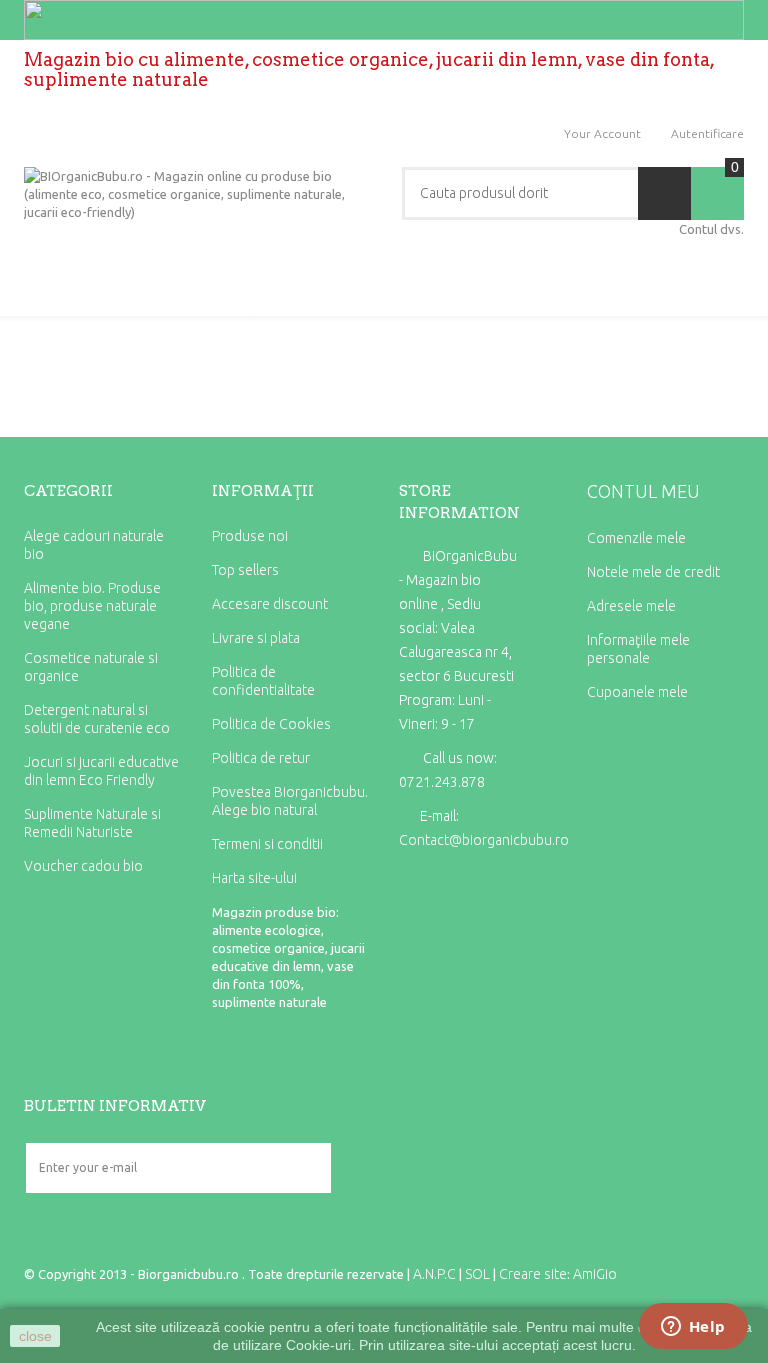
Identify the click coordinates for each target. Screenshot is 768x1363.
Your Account (602, 133)
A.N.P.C (434, 1274)
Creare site (533, 1274)
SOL (477, 1274)
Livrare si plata (256, 638)
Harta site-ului (254, 878)
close (35, 1336)
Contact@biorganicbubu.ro (484, 840)
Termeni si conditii (267, 844)
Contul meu (643, 491)
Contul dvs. (711, 229)
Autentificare (707, 133)
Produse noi (250, 536)
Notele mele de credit (653, 572)
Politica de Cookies (271, 724)
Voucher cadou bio (83, 866)
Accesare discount (270, 604)
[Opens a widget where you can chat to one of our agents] (693, 1328)
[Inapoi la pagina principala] (30, 356)
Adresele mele (631, 606)
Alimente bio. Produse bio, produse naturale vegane (92, 606)
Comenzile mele (636, 538)
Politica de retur (261, 758)
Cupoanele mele (637, 692)
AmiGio (595, 1274)
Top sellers (245, 570)
